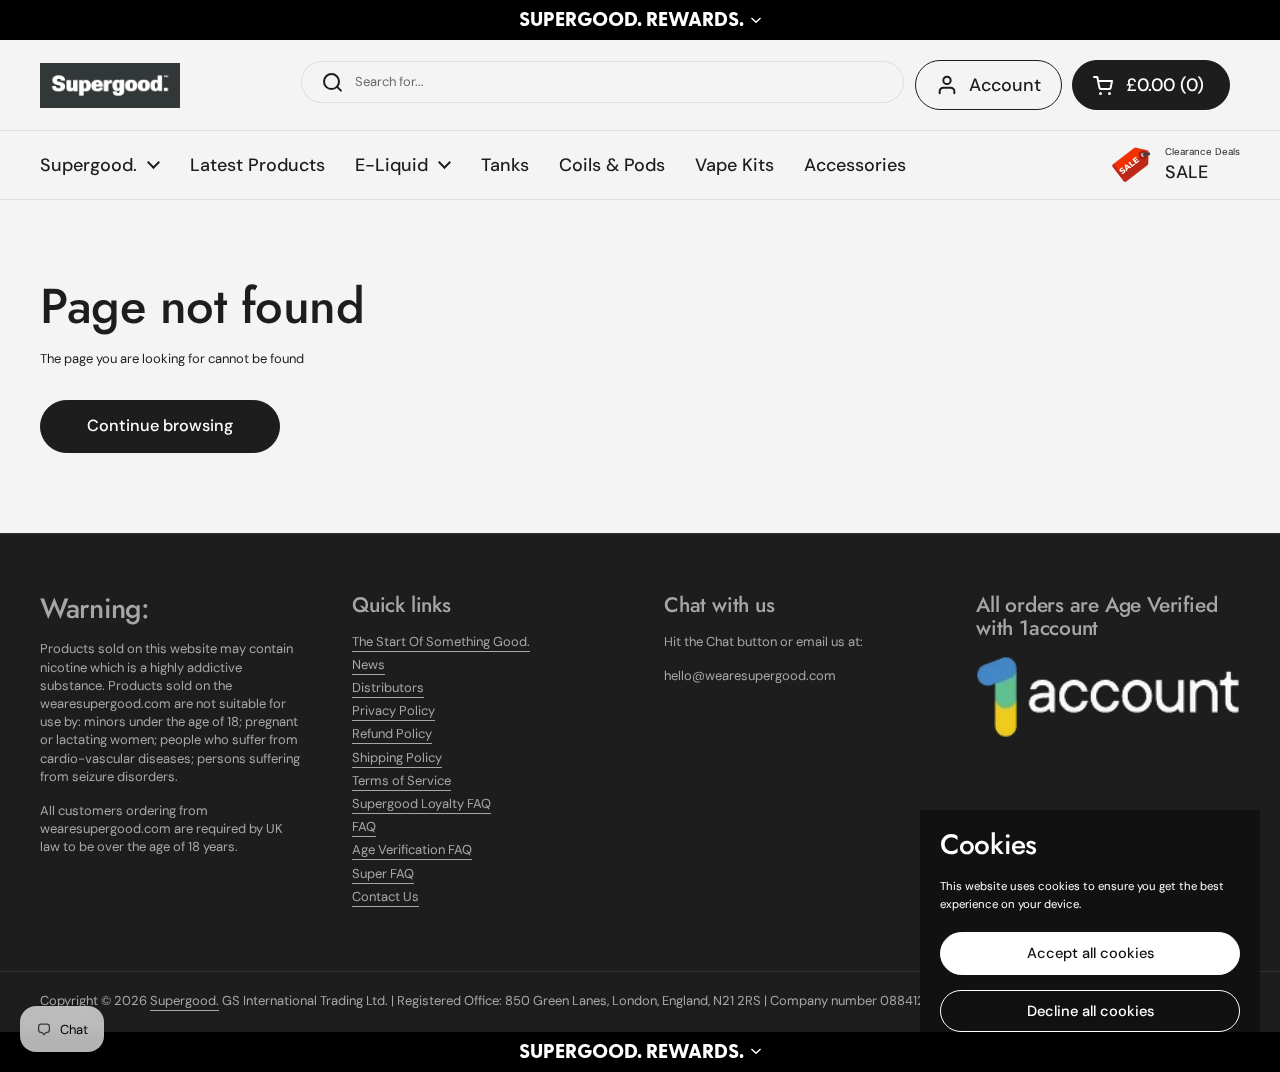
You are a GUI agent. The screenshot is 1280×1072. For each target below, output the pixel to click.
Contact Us (385, 896)
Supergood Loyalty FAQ (421, 803)
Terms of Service (401, 780)
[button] (640, 20)
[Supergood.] (110, 85)
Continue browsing (160, 425)
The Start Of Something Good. (441, 641)
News (368, 664)
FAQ (364, 826)
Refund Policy (392, 733)
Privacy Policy (393, 710)
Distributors (388, 687)
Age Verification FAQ (412, 849)
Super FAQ (383, 873)
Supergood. (184, 1000)
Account (1005, 85)
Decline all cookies (1090, 1011)
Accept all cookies (1090, 953)
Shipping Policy (397, 757)
